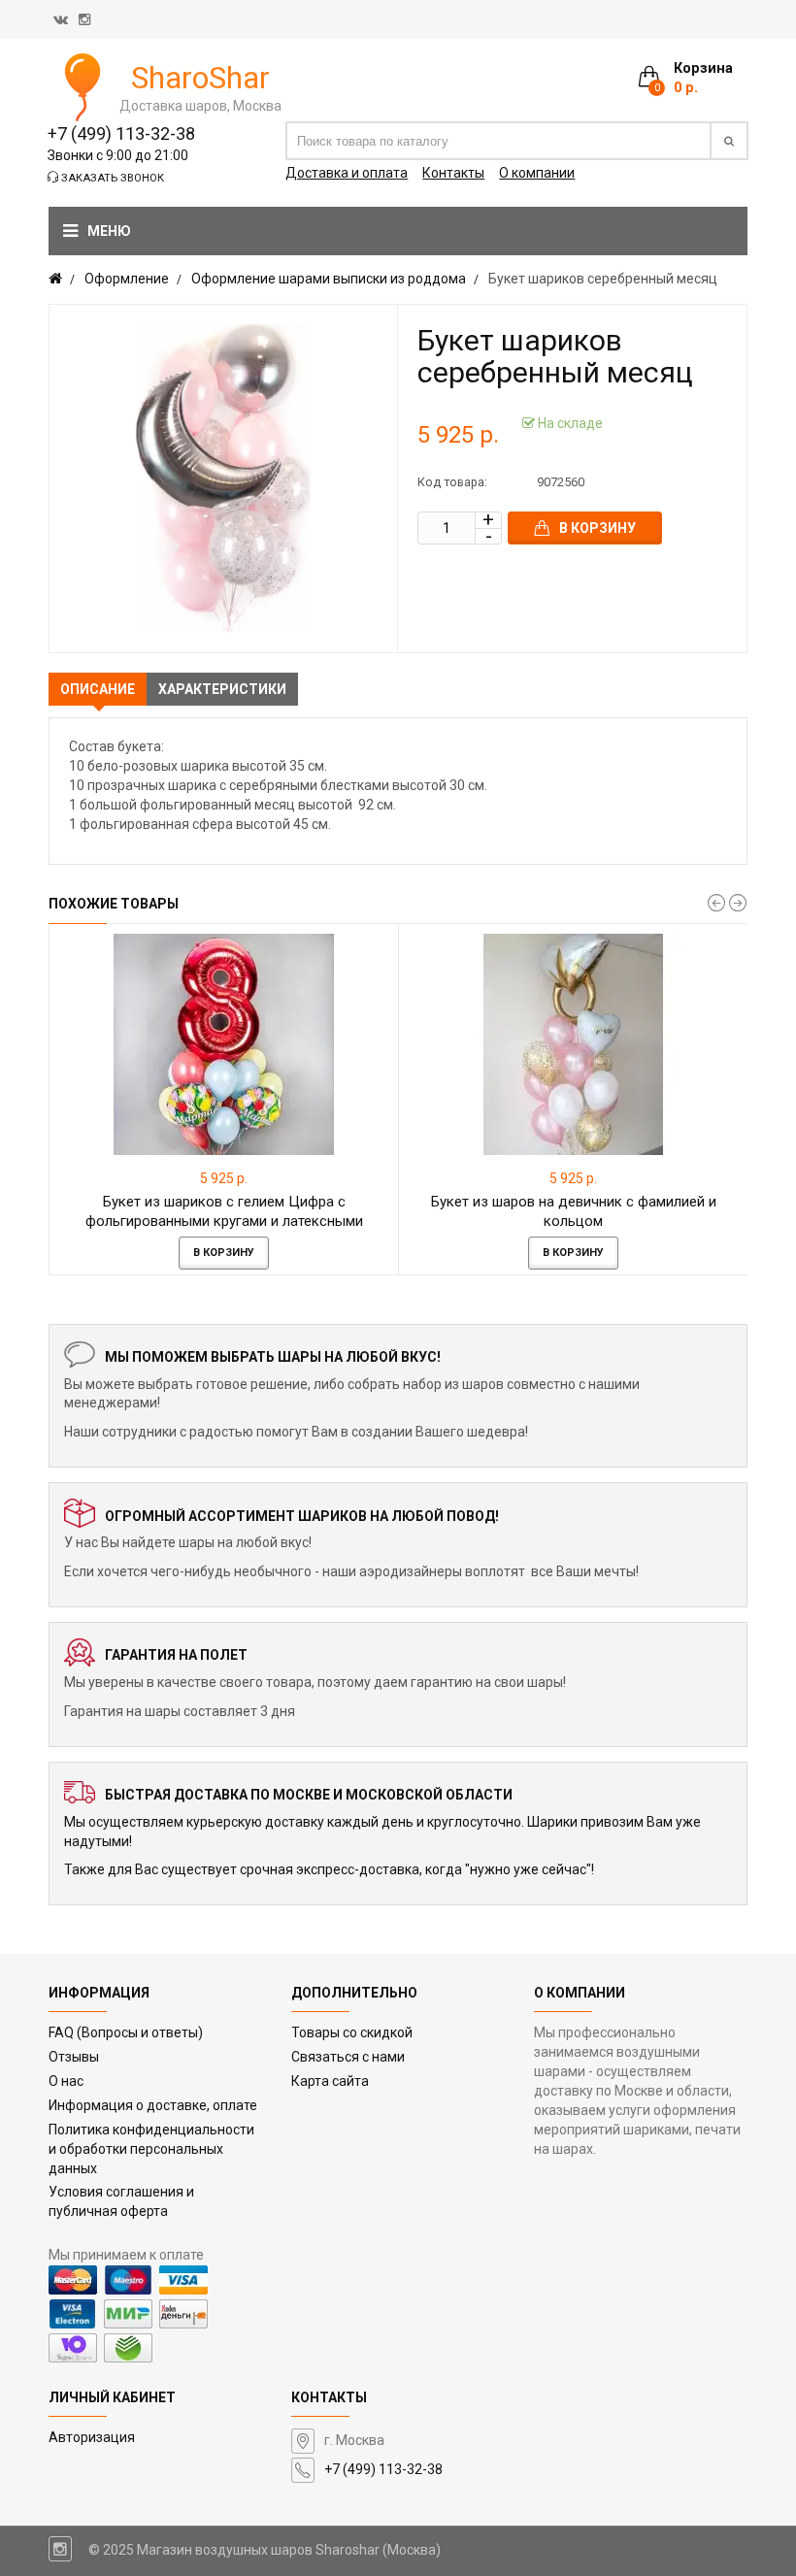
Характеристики (222, 689)
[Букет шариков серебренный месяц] (223, 479)
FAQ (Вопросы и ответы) (126, 2032)
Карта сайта (330, 2081)
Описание (98, 689)
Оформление (127, 279)
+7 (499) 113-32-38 (121, 133)
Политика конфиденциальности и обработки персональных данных (151, 2149)
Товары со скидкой (352, 2032)
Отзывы (74, 2057)
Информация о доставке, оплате (153, 2105)
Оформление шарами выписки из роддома (329, 279)
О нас (66, 2081)
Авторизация (92, 2437)
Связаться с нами (348, 2057)
